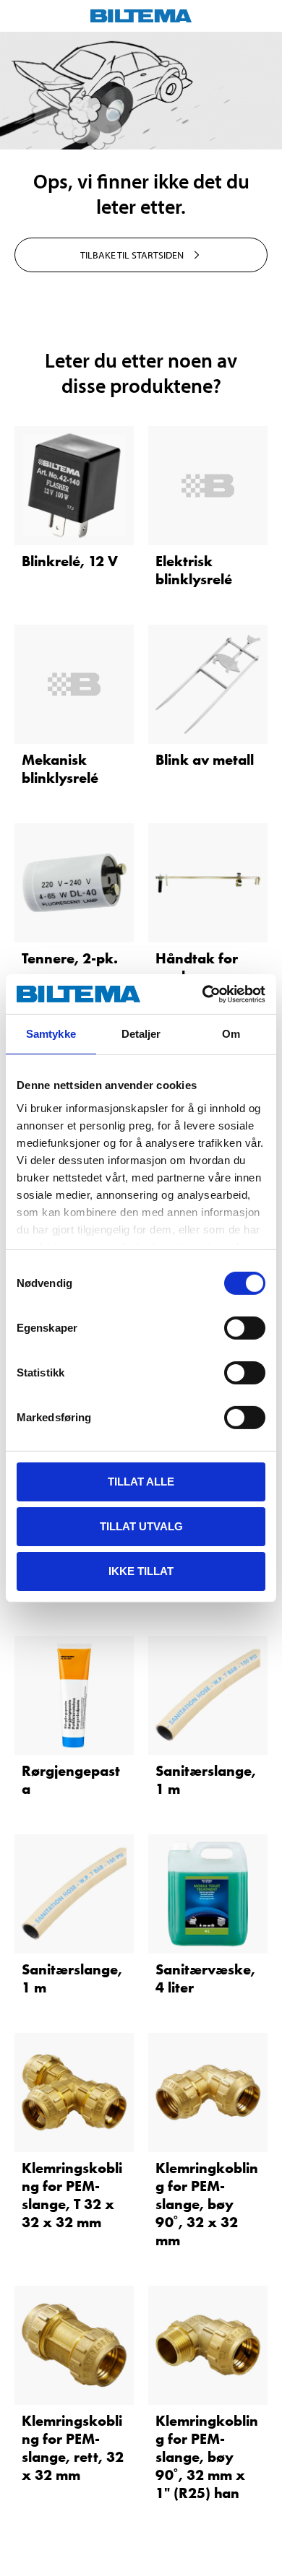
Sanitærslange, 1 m (206, 1780)
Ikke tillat (141, 1570)
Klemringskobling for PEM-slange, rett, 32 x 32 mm (73, 2448)
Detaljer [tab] (141, 1034)
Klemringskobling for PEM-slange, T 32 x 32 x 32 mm (72, 2195)
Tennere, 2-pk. (70, 958)
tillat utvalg (141, 1526)
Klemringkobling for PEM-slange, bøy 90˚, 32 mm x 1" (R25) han (207, 2457)
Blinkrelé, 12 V (70, 561)
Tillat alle (141, 1482)
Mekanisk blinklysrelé (60, 769)
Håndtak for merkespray (197, 967)
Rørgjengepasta (71, 1780)
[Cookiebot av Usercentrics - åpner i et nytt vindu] (203, 994)
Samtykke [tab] (51, 1034)
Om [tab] (231, 1034)
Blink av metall (205, 760)
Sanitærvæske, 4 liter (205, 1978)
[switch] (245, 1328)
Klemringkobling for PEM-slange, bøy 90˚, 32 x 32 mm (207, 2204)
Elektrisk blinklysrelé (194, 570)
